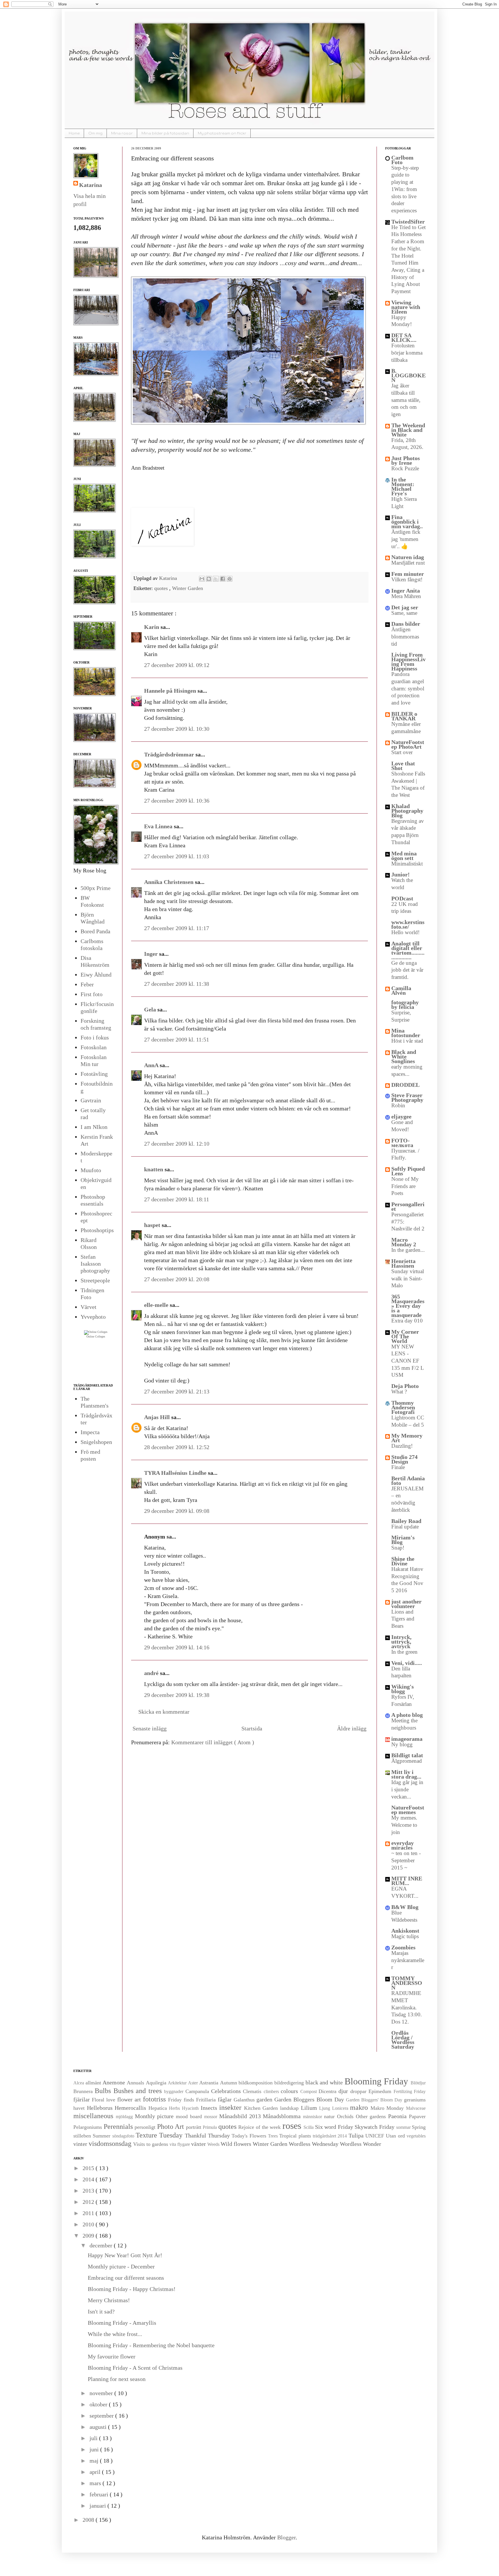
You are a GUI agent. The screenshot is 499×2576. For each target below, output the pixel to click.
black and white (325, 2082)
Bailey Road (406, 1521)
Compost (309, 2091)
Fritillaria (207, 2100)
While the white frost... (115, 2334)
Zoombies (403, 1947)
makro (360, 2107)
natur (331, 2116)
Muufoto (91, 1170)
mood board (190, 2116)
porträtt (194, 2127)
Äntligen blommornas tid (405, 636)
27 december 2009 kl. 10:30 (177, 729)
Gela (151, 1009)
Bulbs (104, 2091)
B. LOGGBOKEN (408, 375)
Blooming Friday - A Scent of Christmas (135, 2368)
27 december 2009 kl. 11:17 (177, 928)
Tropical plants (296, 2136)
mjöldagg (125, 2117)
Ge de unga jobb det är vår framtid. (407, 970)
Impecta (90, 1432)
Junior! (401, 874)
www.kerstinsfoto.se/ (408, 924)
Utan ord (396, 2136)
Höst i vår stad (407, 1041)
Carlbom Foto (402, 160)
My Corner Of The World (405, 1336)
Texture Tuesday (160, 2135)
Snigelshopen (96, 1442)
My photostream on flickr (222, 133)
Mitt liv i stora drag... (406, 1774)
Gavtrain (91, 1100)
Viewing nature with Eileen (406, 307)
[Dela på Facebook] (223, 579)
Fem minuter (408, 574)
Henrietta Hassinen (403, 1263)
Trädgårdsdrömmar (170, 754)
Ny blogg (402, 1744)
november (102, 2393)
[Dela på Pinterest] (230, 579)
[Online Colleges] (96, 1332)
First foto (92, 994)
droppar (359, 2091)
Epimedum (381, 2091)
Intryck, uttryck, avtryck (401, 1642)
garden (265, 2099)
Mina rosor (122, 133)
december (102, 2245)
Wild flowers (237, 2144)
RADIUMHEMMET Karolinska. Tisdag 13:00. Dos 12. (407, 2007)
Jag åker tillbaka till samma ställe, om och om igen (406, 400)
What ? (399, 1392)
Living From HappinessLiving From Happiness (408, 662)
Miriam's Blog (403, 1540)
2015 (89, 2168)
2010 (89, 2224)
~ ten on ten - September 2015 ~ (406, 1860)
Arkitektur (178, 2083)
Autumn (229, 2083)
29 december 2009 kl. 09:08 (177, 1511)
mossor (212, 2117)
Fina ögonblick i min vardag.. (407, 522)
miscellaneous (95, 2116)
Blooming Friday (378, 2081)
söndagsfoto (124, 2136)
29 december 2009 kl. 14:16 (177, 1647)
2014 (89, 2179)
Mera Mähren (406, 596)
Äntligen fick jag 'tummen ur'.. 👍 (406, 539)
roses (293, 2126)
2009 (89, 2236)
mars (96, 2483)
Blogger (286, 2537)
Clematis (253, 2091)
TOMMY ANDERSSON (407, 1983)
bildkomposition (256, 2083)
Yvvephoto (93, 1317)
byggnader (175, 2091)
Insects (210, 2108)
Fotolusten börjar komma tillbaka (407, 353)
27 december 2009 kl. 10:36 (177, 801)
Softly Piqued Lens (408, 1171)
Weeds (214, 2144)
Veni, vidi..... (407, 1663)
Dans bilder (406, 624)
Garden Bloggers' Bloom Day (375, 2100)
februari (100, 2494)
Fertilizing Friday (410, 2091)
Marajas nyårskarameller (408, 1960)
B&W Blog (405, 1907)
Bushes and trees (139, 2091)
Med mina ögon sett (404, 856)
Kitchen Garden (262, 2108)
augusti (99, 2427)
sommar (404, 2127)
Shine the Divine (403, 1561)
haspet (153, 1225)
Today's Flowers (250, 2136)
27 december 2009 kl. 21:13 (177, 1391)
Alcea (79, 2083)
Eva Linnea (159, 826)
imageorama (407, 1739)
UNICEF (376, 2136)
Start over (402, 752)
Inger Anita (406, 591)
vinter (81, 2144)
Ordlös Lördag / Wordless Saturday (403, 2040)
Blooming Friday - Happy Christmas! (132, 2289)
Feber (87, 984)
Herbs (175, 2108)
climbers (272, 2091)
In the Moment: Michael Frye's (403, 486)
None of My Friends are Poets (405, 1186)
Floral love (105, 2100)
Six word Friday (335, 2127)
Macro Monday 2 (404, 1242)
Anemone (115, 2082)
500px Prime (96, 888)
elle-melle (157, 1305)
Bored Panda (95, 931)
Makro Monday (388, 2108)
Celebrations (227, 2091)
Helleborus (101, 2108)
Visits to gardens (151, 2144)
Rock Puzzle (405, 468)
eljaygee (401, 1116)
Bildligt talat (407, 1755)
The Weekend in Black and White (408, 430)
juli (94, 2438)
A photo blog (407, 1715)
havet (80, 2108)
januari (98, 2506)
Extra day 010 (407, 1321)
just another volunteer (406, 1604)
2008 (89, 2520)
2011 (89, 2213)
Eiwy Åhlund (96, 975)
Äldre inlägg (352, 1728)
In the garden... (408, 1250)
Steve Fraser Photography (407, 1097)
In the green (404, 1652)
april (96, 2472)
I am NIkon (94, 1127)
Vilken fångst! (407, 579)
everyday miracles (403, 1845)
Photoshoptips (97, 1230)
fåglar (226, 2099)
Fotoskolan (94, 1047)
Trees (274, 2136)
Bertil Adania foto (408, 1481)
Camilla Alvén (401, 990)
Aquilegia (157, 2083)
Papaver (417, 2116)
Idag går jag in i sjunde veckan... (407, 1789)
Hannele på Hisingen (171, 691)
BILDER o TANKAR (404, 716)
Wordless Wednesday (314, 2144)
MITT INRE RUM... (407, 1881)
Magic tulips (405, 1936)
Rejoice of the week (260, 2127)
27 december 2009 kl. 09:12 (177, 665)
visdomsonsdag (111, 2144)
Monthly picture (156, 2116)
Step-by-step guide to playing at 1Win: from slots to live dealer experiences (405, 189)
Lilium (310, 2108)
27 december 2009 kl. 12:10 (177, 1144)
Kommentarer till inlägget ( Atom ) (213, 1742)
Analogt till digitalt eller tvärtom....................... (408, 950)
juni (95, 2449)
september (102, 2416)
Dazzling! (402, 1446)
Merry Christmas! (109, 2300)
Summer (102, 2136)
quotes (162, 588)
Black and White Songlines (404, 1056)
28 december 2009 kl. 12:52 (177, 1447)
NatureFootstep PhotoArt (408, 744)
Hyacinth (191, 2108)
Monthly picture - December (121, 2266)
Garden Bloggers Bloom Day (310, 2099)
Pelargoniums (89, 2127)
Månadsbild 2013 (241, 2116)
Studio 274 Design (404, 1459)
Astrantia (210, 2083)
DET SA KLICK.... (404, 338)
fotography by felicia (405, 1005)
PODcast (402, 898)
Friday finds (182, 2100)
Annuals (136, 2083)
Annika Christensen (170, 882)
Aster (194, 2083)
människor (313, 2117)
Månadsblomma (283, 2116)
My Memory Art (407, 1438)
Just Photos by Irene (406, 460)
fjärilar (83, 2099)
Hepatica (159, 2108)
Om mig (95, 133)
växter (199, 2144)
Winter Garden (188, 588)
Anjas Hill (158, 1417)
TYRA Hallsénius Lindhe (176, 1473)
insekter (232, 2107)
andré (152, 1673)
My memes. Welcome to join (404, 1825)
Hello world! (405, 932)
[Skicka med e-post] (202, 579)
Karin (152, 627)
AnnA (152, 1065)
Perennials (119, 2127)
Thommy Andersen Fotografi (403, 1407)
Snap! (398, 1548)
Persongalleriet (408, 1206)
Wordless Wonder (361, 2144)
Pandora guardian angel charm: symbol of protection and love (408, 688)
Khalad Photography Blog (407, 811)
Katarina (169, 578)
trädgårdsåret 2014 (331, 2136)
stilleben (83, 2136)
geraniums (415, 2100)
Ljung (326, 2108)
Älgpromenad (407, 1761)
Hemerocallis (132, 2108)
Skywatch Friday (375, 2127)
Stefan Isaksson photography (95, 1264)
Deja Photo (405, 1386)
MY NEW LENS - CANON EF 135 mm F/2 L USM (407, 1361)
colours (290, 2091)
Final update (405, 1527)
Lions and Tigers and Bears (403, 1619)
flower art (130, 2099)
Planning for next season (117, 2379)
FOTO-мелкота (402, 1143)
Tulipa (357, 2135)
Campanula (198, 2091)
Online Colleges (96, 1336)
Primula (211, 2127)
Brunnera (84, 2091)
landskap (291, 2108)
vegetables (416, 2136)
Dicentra (328, 2091)
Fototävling (94, 1074)
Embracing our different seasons (126, 2278)
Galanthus (245, 2100)
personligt (146, 2127)
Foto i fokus (95, 1037)
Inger (152, 954)
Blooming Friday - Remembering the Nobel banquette (151, 2345)
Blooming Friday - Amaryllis (122, 2323)
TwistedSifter (408, 222)
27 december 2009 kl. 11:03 (177, 856)
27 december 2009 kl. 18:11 (177, 1199)
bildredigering (290, 2083)
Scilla (309, 2127)
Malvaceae (416, 2108)
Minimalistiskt (407, 864)
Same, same (404, 613)
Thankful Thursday (208, 2135)
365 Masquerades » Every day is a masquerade (408, 1306)
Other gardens (372, 2116)
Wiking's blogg (403, 1689)
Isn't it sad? (101, 2311)
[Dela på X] (216, 579)
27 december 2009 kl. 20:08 (177, 1279)
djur (344, 2091)
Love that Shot (403, 766)
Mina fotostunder (406, 1033)
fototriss (156, 2099)
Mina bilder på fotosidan (165, 133)
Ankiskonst (405, 1931)
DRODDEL (405, 1085)
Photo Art (172, 2127)
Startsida (252, 1728)
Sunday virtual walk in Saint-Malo (408, 1278)
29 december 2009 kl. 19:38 (177, 1695)
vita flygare (180, 2144)
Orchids (346, 2116)
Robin (398, 1105)
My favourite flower (112, 2356)
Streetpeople (95, 1280)
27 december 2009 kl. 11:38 (177, 984)
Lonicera (341, 2108)
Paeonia (399, 2116)
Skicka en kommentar (164, 1712)
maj (95, 2461)
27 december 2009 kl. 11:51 (177, 1039)
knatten (154, 1169)
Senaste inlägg (150, 1728)
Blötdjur (418, 2083)
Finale (398, 1467)
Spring (419, 2127)
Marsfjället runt (408, 563)
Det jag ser (405, 607)
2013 (89, 2191)
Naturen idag (408, 557)
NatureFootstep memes (408, 1810)
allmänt (94, 2083)
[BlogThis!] (209, 579)
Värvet (89, 1307)
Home (74, 133)
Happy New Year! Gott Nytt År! (125, 2255)
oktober (99, 2404)
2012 (89, 2202)
